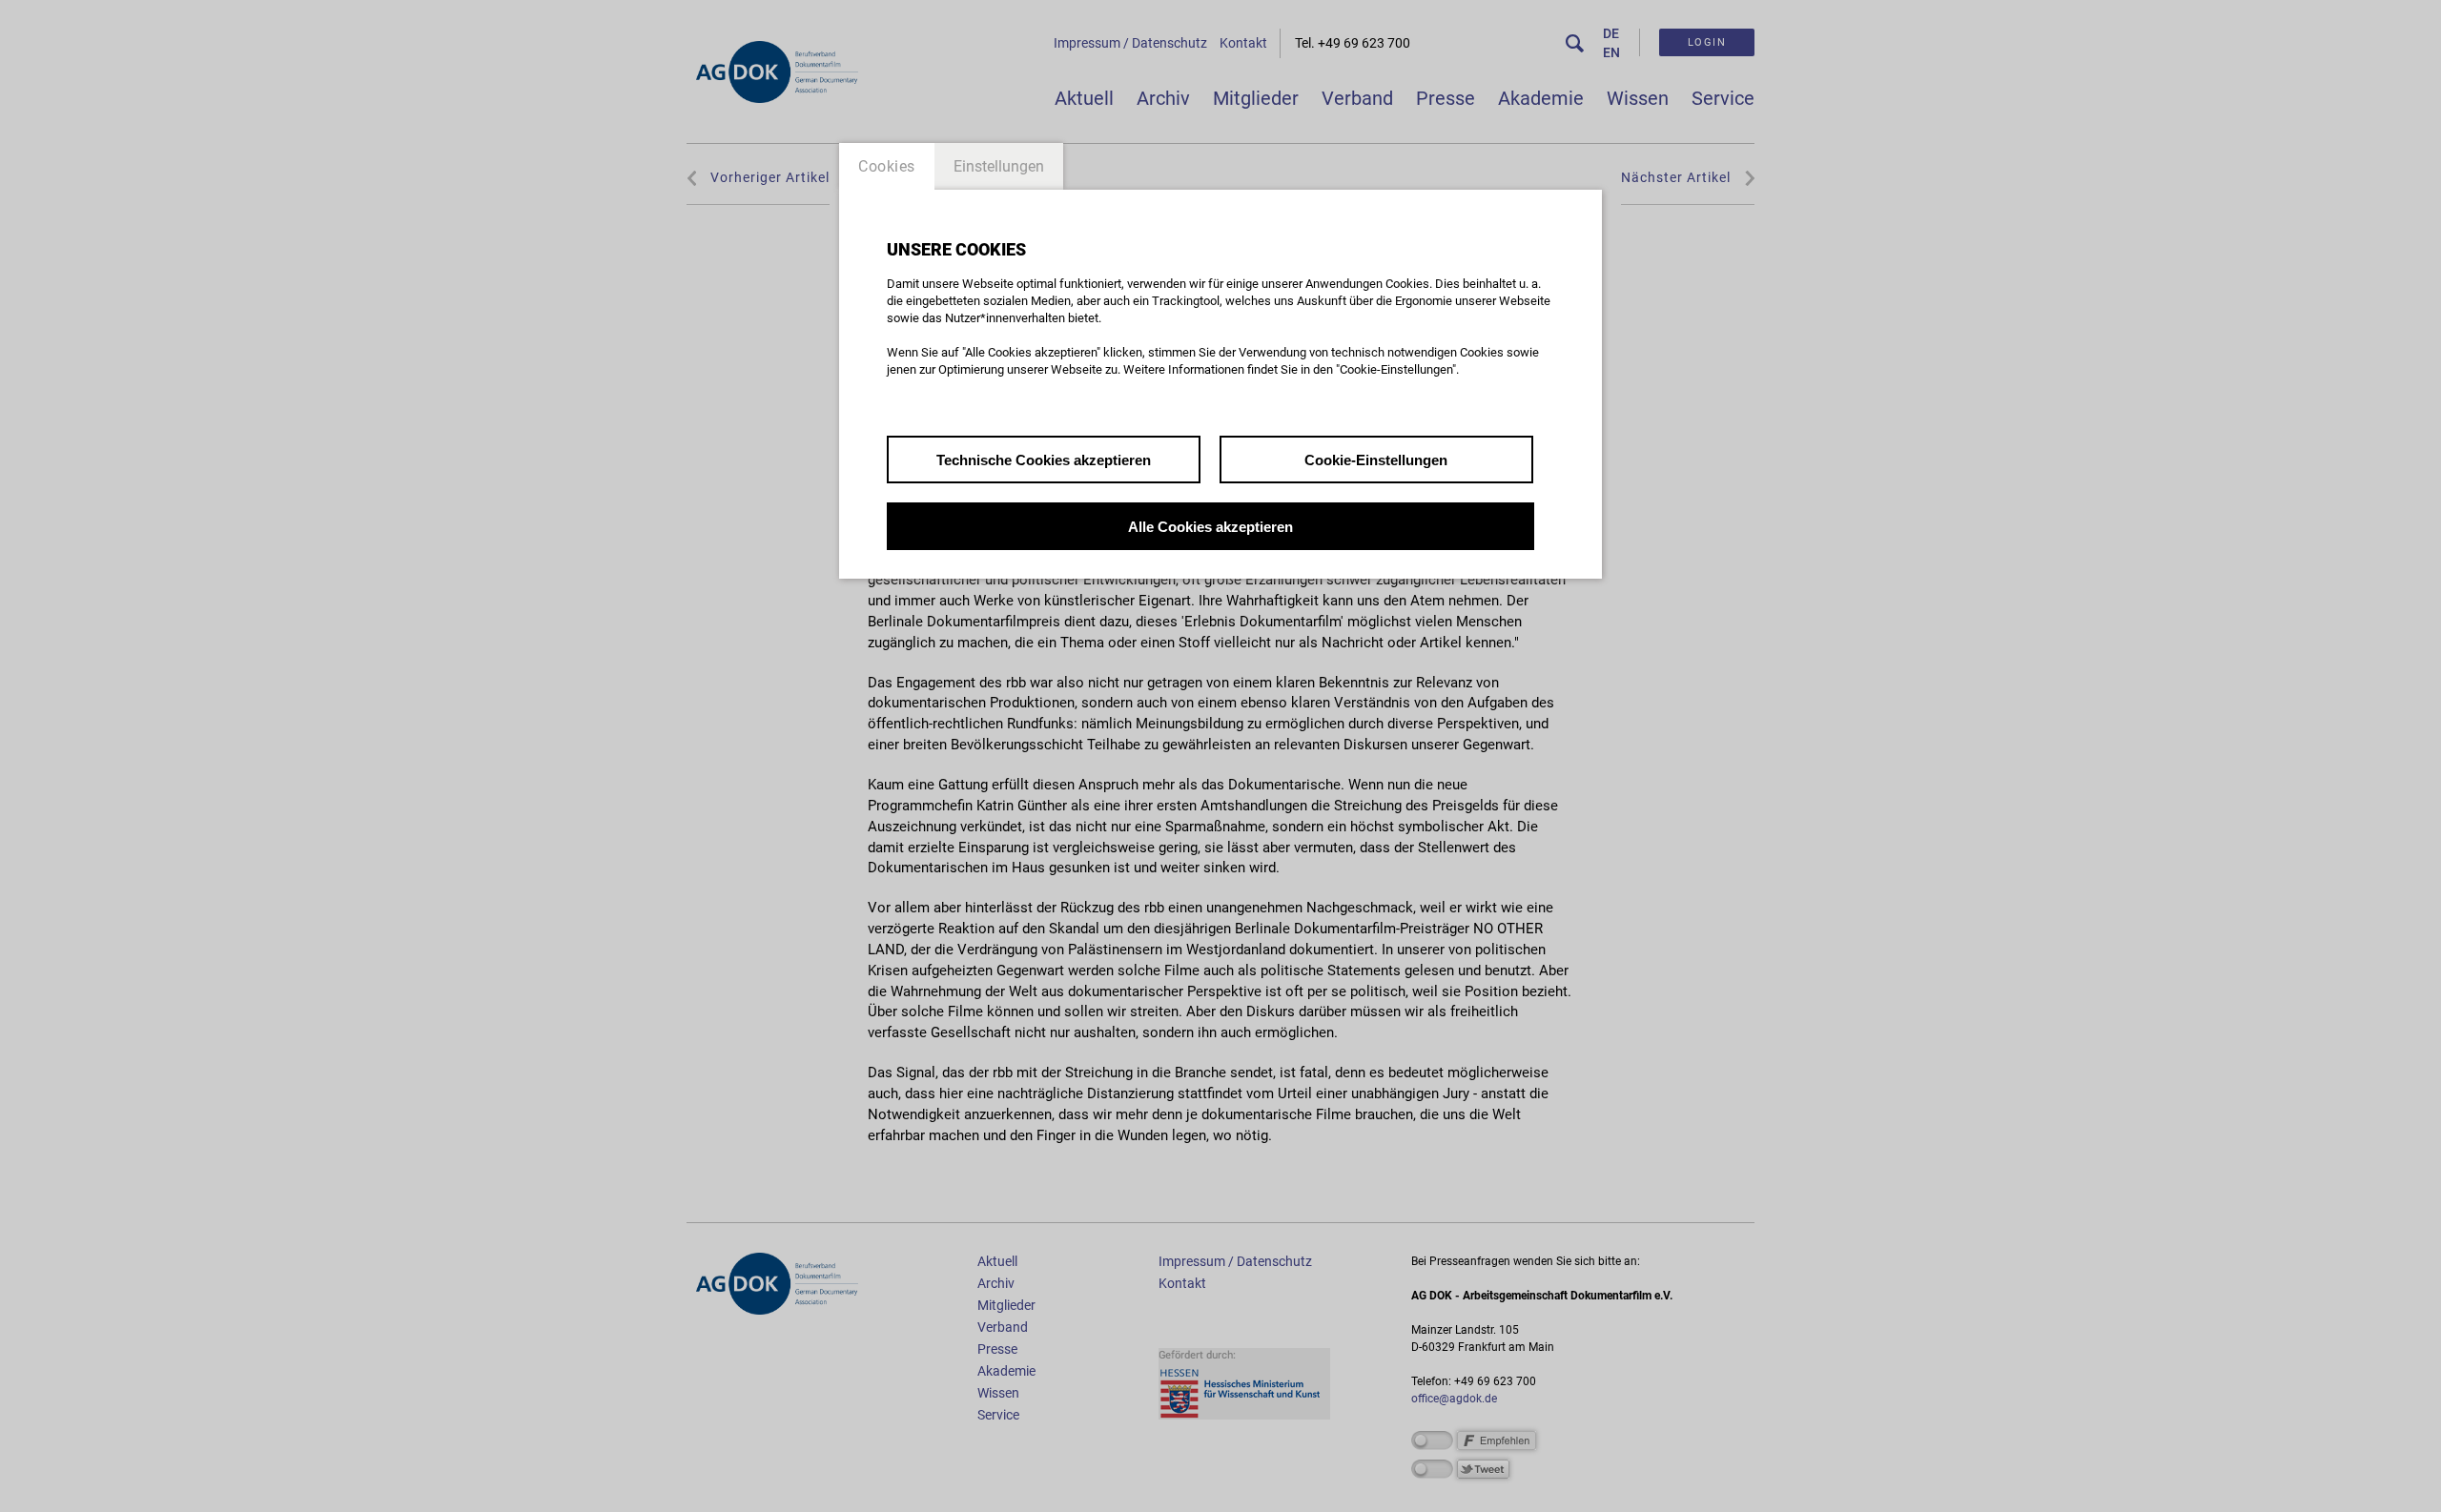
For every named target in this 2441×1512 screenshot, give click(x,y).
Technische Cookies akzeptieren (1044, 460)
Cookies (887, 166)
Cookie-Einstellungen (1376, 460)
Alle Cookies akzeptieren (1210, 527)
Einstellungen (999, 166)
